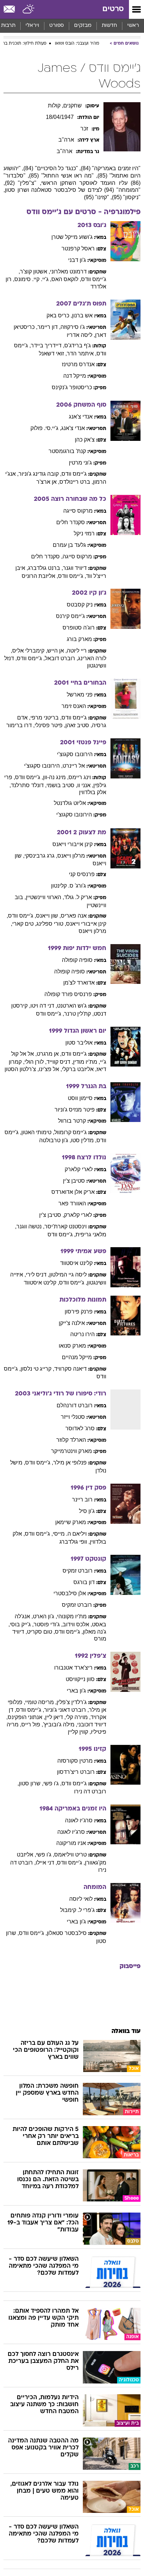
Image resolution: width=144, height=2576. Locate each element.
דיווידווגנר (75, 568)
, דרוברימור (20, 725)
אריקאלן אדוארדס (73, 1192)
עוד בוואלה (126, 2031)
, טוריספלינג (51, 924)
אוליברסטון (79, 1043)
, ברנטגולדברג (45, 568)
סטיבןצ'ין (74, 1181)
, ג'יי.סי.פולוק (46, 428)
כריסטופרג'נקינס (72, 387)
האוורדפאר (72, 1203)
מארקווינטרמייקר (71, 1451)
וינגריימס (80, 777)
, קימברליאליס (30, 651)
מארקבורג (79, 639)
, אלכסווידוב (77, 1624)
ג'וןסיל (87, 1511)
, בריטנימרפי (46, 718)
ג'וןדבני (77, 260)
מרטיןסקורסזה (75, 1761)
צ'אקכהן (85, 440)
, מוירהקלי (78, 1717)
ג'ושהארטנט (72, 1006)
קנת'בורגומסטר (67, 451)
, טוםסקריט (41, 1632)
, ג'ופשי (52, 1783)
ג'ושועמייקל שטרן (72, 237)
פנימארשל (80, 695)
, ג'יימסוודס (72, 576)
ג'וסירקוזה (73, 327)
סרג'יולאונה (79, 1820)
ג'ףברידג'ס (78, 345)
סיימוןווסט (80, 1098)
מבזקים (83, 26)
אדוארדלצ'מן (79, 983)
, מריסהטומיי (41, 1702)
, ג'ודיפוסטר (48, 1624)
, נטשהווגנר (30, 1226)
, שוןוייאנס (48, 916)
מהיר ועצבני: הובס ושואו (77, 44)
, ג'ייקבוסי (22, 1624)
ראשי (133, 26)
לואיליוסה (81, 1899)
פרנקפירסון (79, 1312)
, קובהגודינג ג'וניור (40, 474)
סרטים (113, 9)
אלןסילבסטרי (70, 1593)
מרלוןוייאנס (71, 856)
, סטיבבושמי (62, 785)
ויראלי (32, 26)
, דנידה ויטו (44, 1006)
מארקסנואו (72, 1346)
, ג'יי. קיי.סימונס (33, 279)
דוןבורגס (84, 1582)
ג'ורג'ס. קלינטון (69, 886)
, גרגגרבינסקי (41, 856)
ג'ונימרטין (80, 463)
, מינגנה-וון (56, 777)
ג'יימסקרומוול (70, 1132)
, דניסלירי (38, 1275)
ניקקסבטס (80, 605)
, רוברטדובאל (61, 658)
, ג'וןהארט (45, 1616)
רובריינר (82, 1500)
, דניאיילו (46, 1863)
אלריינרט (74, 766)
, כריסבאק (59, 315)
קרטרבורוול (72, 1121)
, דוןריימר (49, 327)
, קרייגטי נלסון (37, 1369)
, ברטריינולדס (76, 482)
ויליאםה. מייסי (70, 1534)
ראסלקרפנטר (78, 248)
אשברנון (82, 315)
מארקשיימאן (71, 1522)
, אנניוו (85, 785)
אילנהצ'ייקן (72, 1323)
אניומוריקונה (71, 1843)
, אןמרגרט (49, 1054)
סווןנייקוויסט (80, 1679)
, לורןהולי (35, 1062)
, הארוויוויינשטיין (45, 897)
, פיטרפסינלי (50, 725)
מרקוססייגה (78, 511)
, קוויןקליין (79, 1732)
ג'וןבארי (76, 1691)
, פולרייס (32, 1724)
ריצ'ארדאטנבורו (73, 1668)
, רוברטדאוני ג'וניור (66, 1710)
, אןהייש (57, 651)
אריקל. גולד (78, 897)
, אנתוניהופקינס (26, 1717)
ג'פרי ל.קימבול (77, 1910)
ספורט (57, 26)
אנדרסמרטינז (78, 364)
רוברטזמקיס (78, 1571)
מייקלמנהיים (77, 1357)
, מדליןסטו (84, 1140)
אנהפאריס (74, 916)
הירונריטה (82, 1334)
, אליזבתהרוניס (40, 576)
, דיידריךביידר (48, 345)
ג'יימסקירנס (70, 616)
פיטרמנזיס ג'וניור (75, 1110)
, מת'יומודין (87, 1062)
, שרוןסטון (31, 1783)
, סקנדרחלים (47, 556)
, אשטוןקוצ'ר (35, 272)
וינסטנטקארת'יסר (66, 1226)
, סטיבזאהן (79, 725)
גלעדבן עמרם (69, 545)
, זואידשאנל (53, 353)
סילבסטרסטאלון (67, 1933)
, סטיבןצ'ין (52, 1215)
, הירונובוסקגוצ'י (43, 766)
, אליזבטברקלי (79, 1069)
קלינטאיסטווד (76, 1263)
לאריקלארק (79, 1169)
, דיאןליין (55, 1717)
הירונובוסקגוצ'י (75, 754)
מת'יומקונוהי (72, 1616)
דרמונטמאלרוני (68, 272)
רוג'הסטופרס (79, 628)
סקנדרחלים (71, 522)
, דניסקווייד (60, 1062)
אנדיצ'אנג (81, 417)
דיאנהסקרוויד (70, 1369)
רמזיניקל (84, 533)
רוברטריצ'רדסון (76, 1772)
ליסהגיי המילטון (68, 1275)
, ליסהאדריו (81, 335)
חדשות (109, 26)
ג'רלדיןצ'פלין (72, 1702)
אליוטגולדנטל (70, 803)
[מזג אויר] (29, 9)
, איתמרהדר (82, 353)
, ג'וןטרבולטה (55, 1140)
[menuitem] (109, 26)
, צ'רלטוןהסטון (22, 1069)
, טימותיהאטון (38, 1132)
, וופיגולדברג (75, 1542)
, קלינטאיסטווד (41, 1283)
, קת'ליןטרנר (79, 1014)
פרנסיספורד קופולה (68, 994)
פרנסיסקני (82, 874)
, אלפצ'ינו (50, 1069)
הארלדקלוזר (71, 1440)
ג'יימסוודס (74, 474)
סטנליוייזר (73, 1417)
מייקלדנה (75, 376)
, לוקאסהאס (66, 279)
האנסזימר (74, 706)
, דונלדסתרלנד (29, 785)
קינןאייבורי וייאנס (73, 844)
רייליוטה (77, 651)
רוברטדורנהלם (75, 1405)
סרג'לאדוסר (80, 1428)
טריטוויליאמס (70, 1855)
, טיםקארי (24, 924)
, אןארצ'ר (48, 482)
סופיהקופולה (77, 960)
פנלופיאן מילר (70, 1463)
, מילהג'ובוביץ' (60, 1724)
